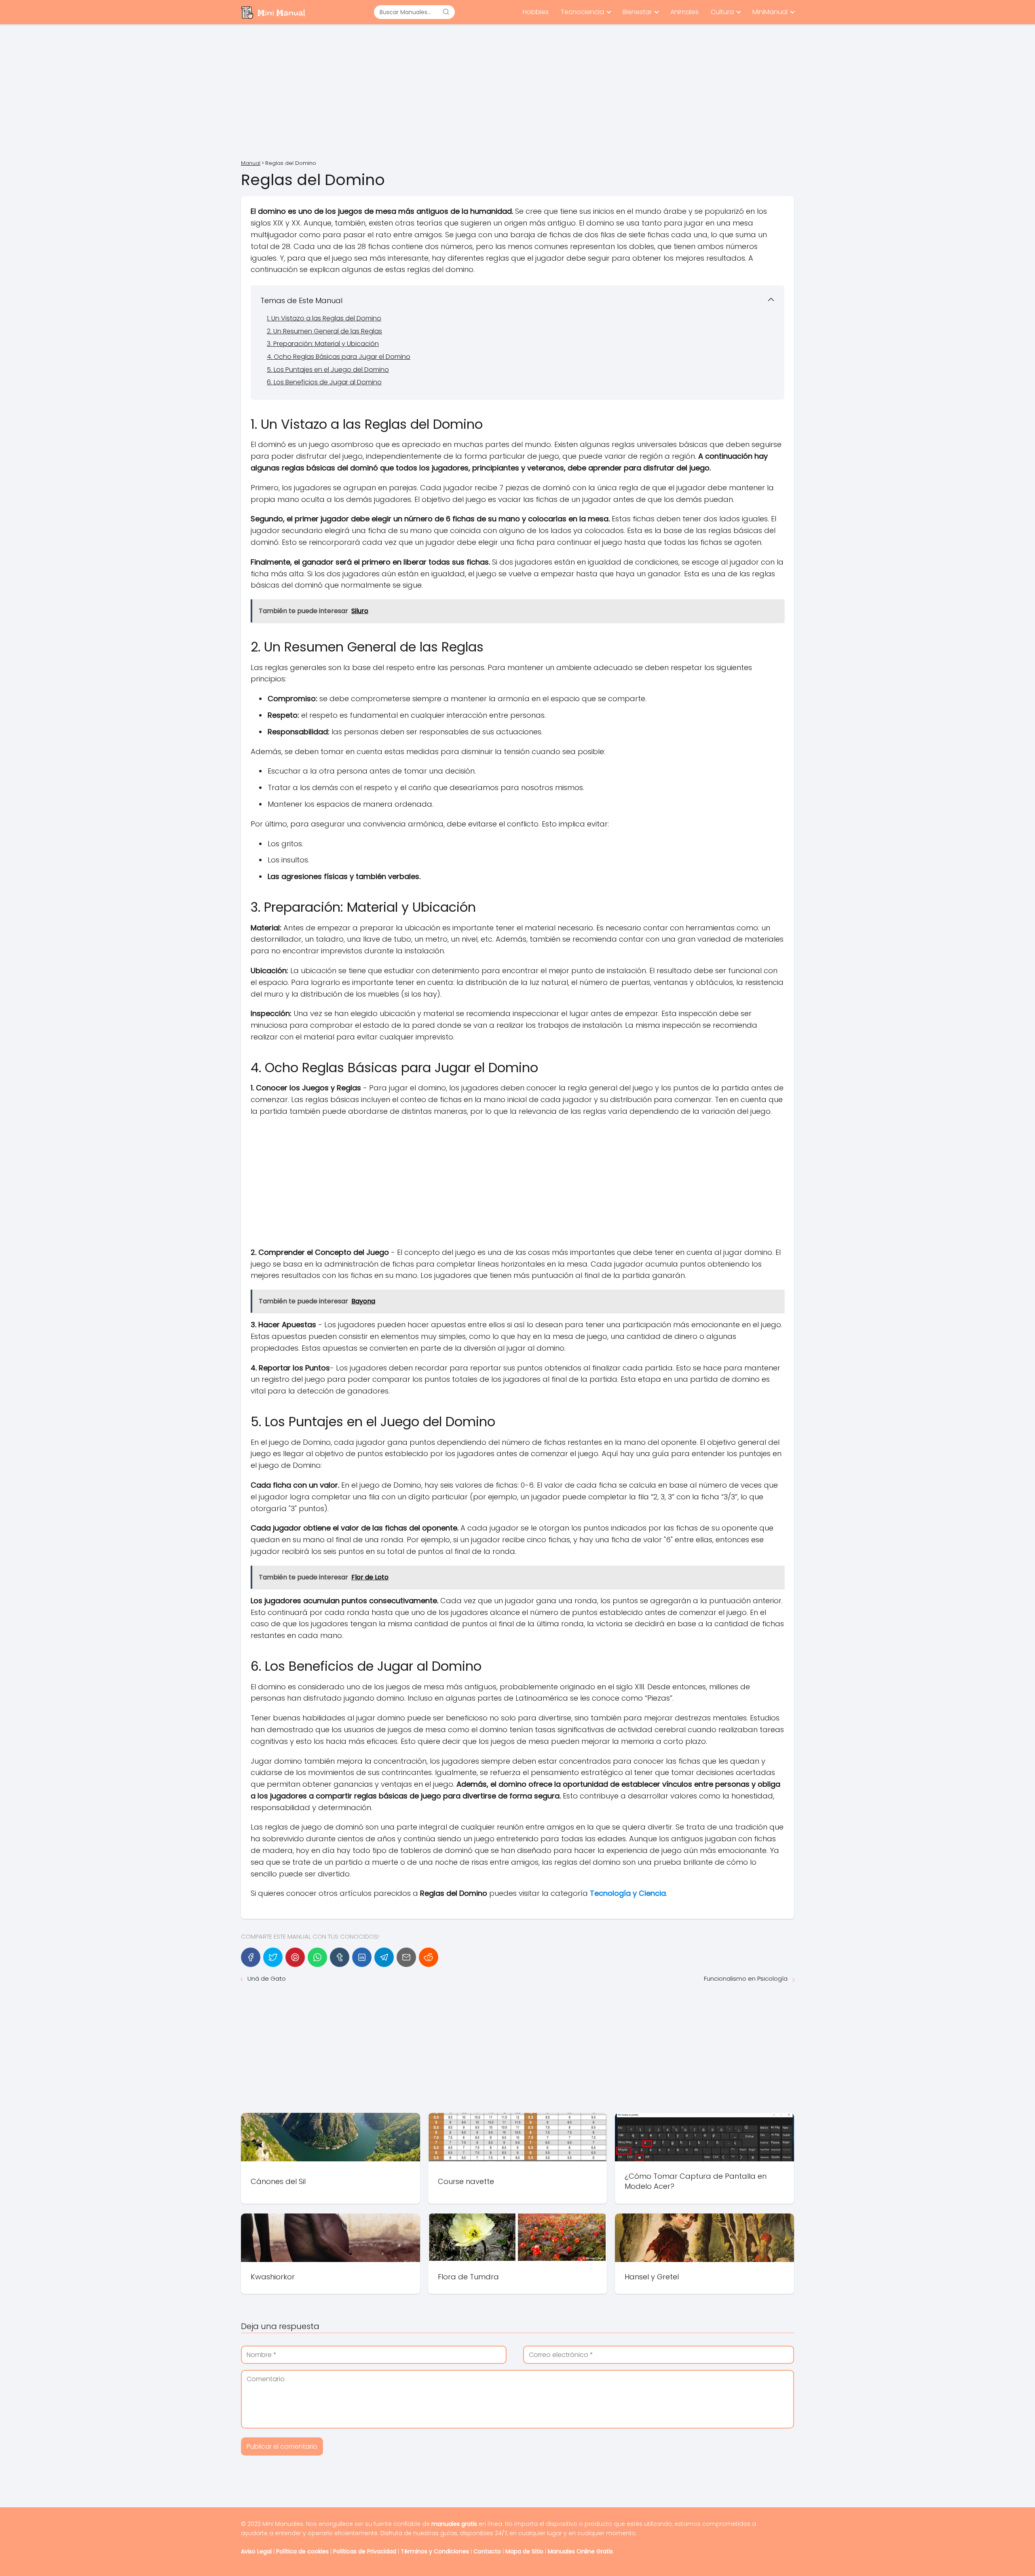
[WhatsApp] (317, 1957)
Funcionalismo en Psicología (746, 1978)
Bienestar (637, 12)
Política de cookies (302, 2551)
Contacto (487, 2551)
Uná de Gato (267, 1978)
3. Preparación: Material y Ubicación (323, 344)
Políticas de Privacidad (365, 2551)
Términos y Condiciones (435, 2551)
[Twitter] (273, 1957)
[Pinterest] (295, 1957)
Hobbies (536, 12)
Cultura (722, 12)
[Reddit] (429, 1957)
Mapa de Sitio (524, 2551)
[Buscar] (446, 12)
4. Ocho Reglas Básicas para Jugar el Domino (339, 357)
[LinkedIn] (362, 1957)
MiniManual (770, 12)
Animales (684, 12)
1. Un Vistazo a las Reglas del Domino (324, 318)
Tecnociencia (582, 12)
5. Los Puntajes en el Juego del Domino (328, 370)
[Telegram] (384, 1957)
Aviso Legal (256, 2551)
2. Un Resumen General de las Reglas (324, 331)
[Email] (406, 1957)
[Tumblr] (340, 1957)
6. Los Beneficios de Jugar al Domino (324, 382)
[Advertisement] (517, 93)
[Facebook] (251, 1957)
